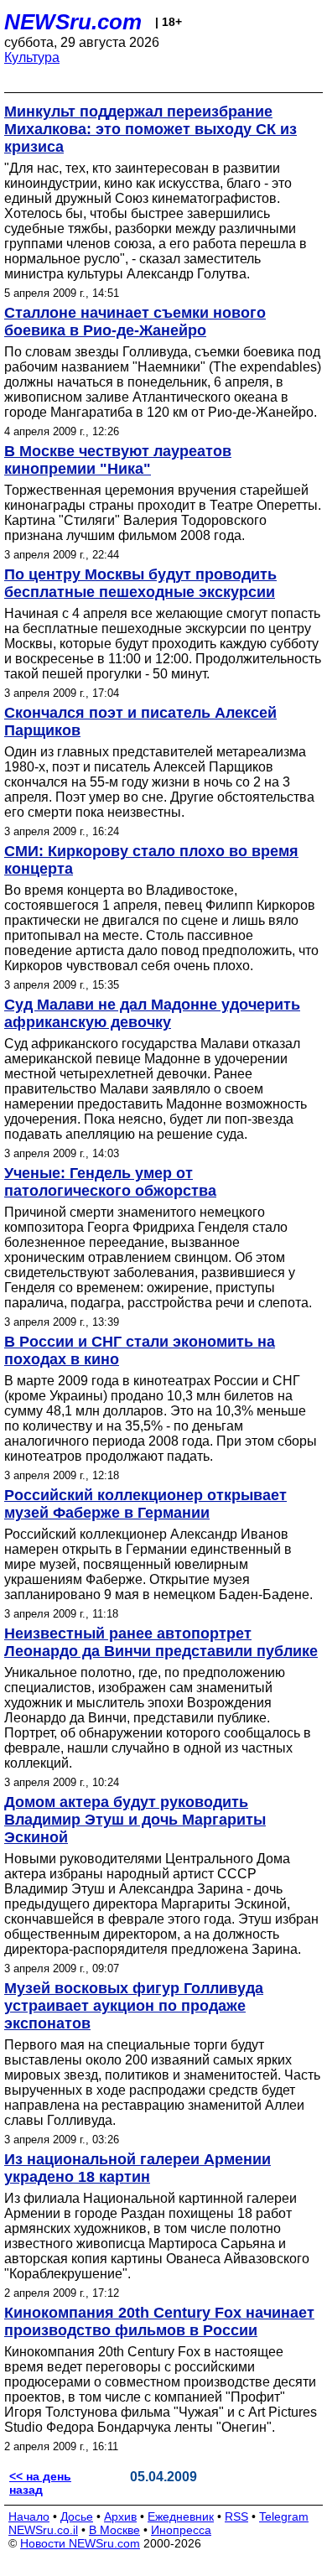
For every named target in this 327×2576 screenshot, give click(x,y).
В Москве (114, 2530)
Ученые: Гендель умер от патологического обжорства (110, 1182)
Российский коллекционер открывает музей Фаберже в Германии (145, 1504)
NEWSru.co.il (43, 2530)
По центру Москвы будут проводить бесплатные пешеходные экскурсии (140, 583)
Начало (29, 2516)
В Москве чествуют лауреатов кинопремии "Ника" (118, 460)
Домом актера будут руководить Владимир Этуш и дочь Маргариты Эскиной (135, 1820)
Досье (77, 2516)
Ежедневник (181, 2516)
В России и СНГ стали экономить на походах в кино (140, 1350)
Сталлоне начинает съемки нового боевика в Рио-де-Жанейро (135, 322)
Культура (32, 57)
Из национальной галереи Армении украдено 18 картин (138, 2168)
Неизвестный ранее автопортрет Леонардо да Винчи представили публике (161, 1642)
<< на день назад (40, 2483)
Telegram (284, 2516)
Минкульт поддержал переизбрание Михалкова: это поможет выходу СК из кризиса (151, 129)
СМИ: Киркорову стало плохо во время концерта (151, 860)
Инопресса (181, 2530)
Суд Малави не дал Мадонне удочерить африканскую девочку (152, 1013)
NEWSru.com (73, 22)
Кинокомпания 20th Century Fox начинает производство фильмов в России (159, 2322)
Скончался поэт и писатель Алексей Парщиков (140, 722)
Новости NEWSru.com (80, 2543)
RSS (236, 2516)
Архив (120, 2516)
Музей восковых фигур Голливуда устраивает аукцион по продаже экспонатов (134, 2006)
